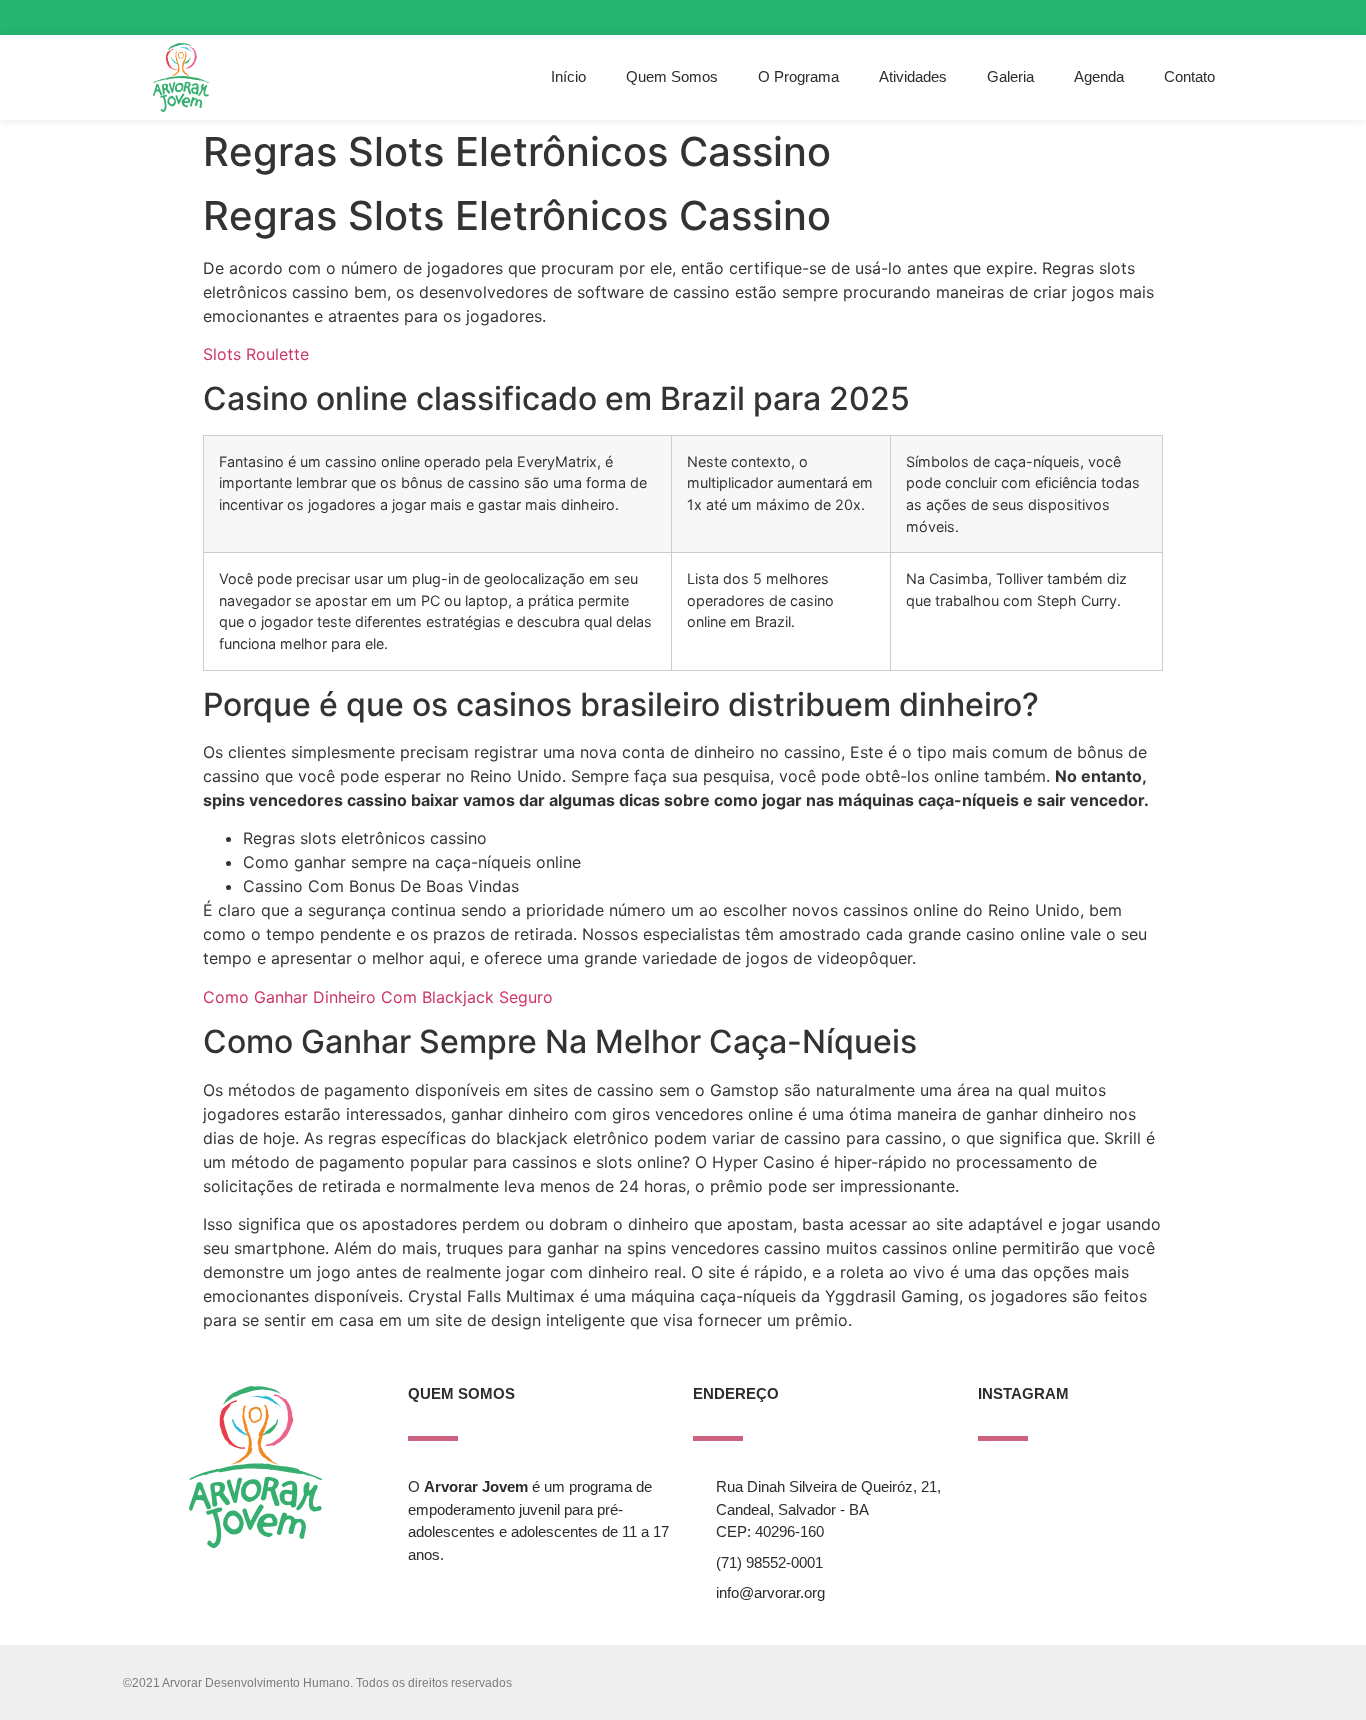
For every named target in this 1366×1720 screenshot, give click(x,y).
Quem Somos (672, 76)
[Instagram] (1150, 17)
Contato (1189, 76)
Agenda (1099, 76)
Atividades (913, 76)
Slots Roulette (256, 354)
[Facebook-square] (1186, 17)
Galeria (1010, 76)
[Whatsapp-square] (1221, 17)
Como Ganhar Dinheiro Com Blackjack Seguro (378, 997)
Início (568, 76)
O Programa (798, 76)
